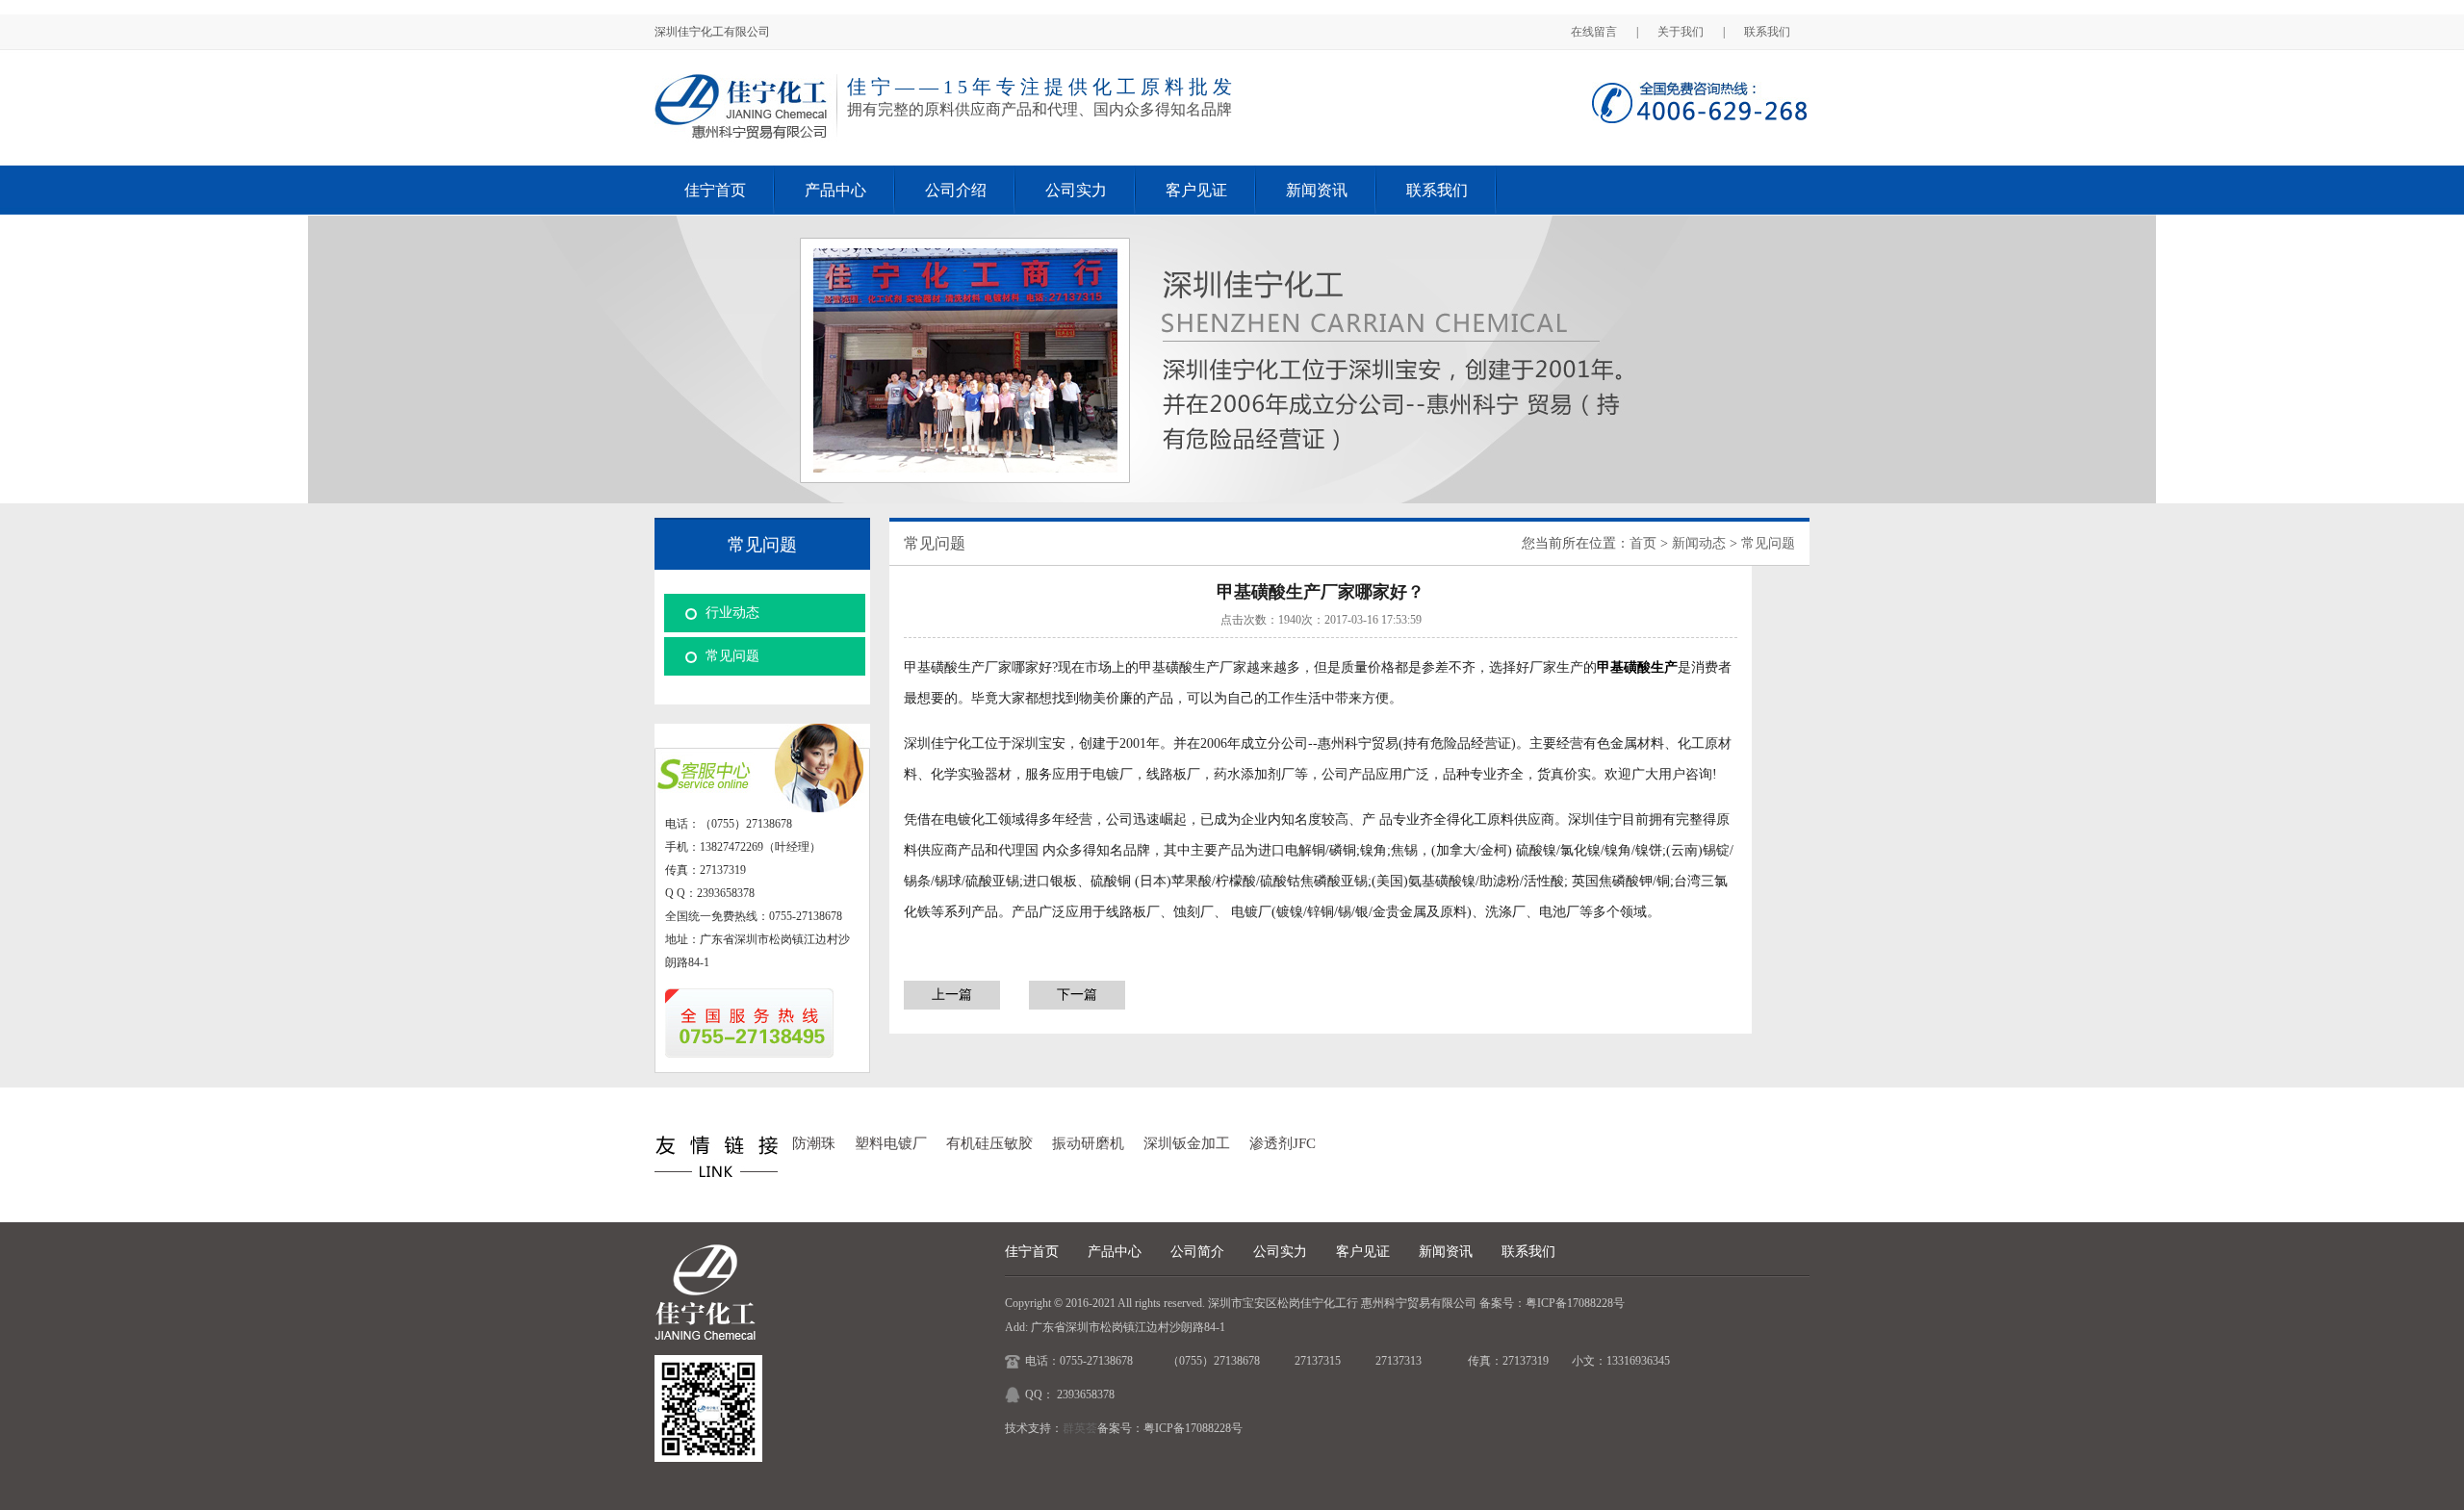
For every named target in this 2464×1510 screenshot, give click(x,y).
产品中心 (835, 190)
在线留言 (1594, 32)
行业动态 (732, 613)
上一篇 (952, 995)
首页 (1643, 543)
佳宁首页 (715, 190)
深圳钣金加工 (1187, 1143)
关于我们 (1681, 32)
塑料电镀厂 (891, 1143)
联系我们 (1767, 32)
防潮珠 (814, 1143)
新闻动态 (1699, 543)
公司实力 (1076, 190)
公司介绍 (956, 190)
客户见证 (1196, 190)
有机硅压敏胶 (989, 1143)
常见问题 (732, 656)
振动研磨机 (1088, 1143)
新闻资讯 (1317, 190)
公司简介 (1197, 1252)
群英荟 (1080, 1428)
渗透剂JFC (1283, 1143)
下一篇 (1077, 995)
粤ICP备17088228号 (1575, 1303)
